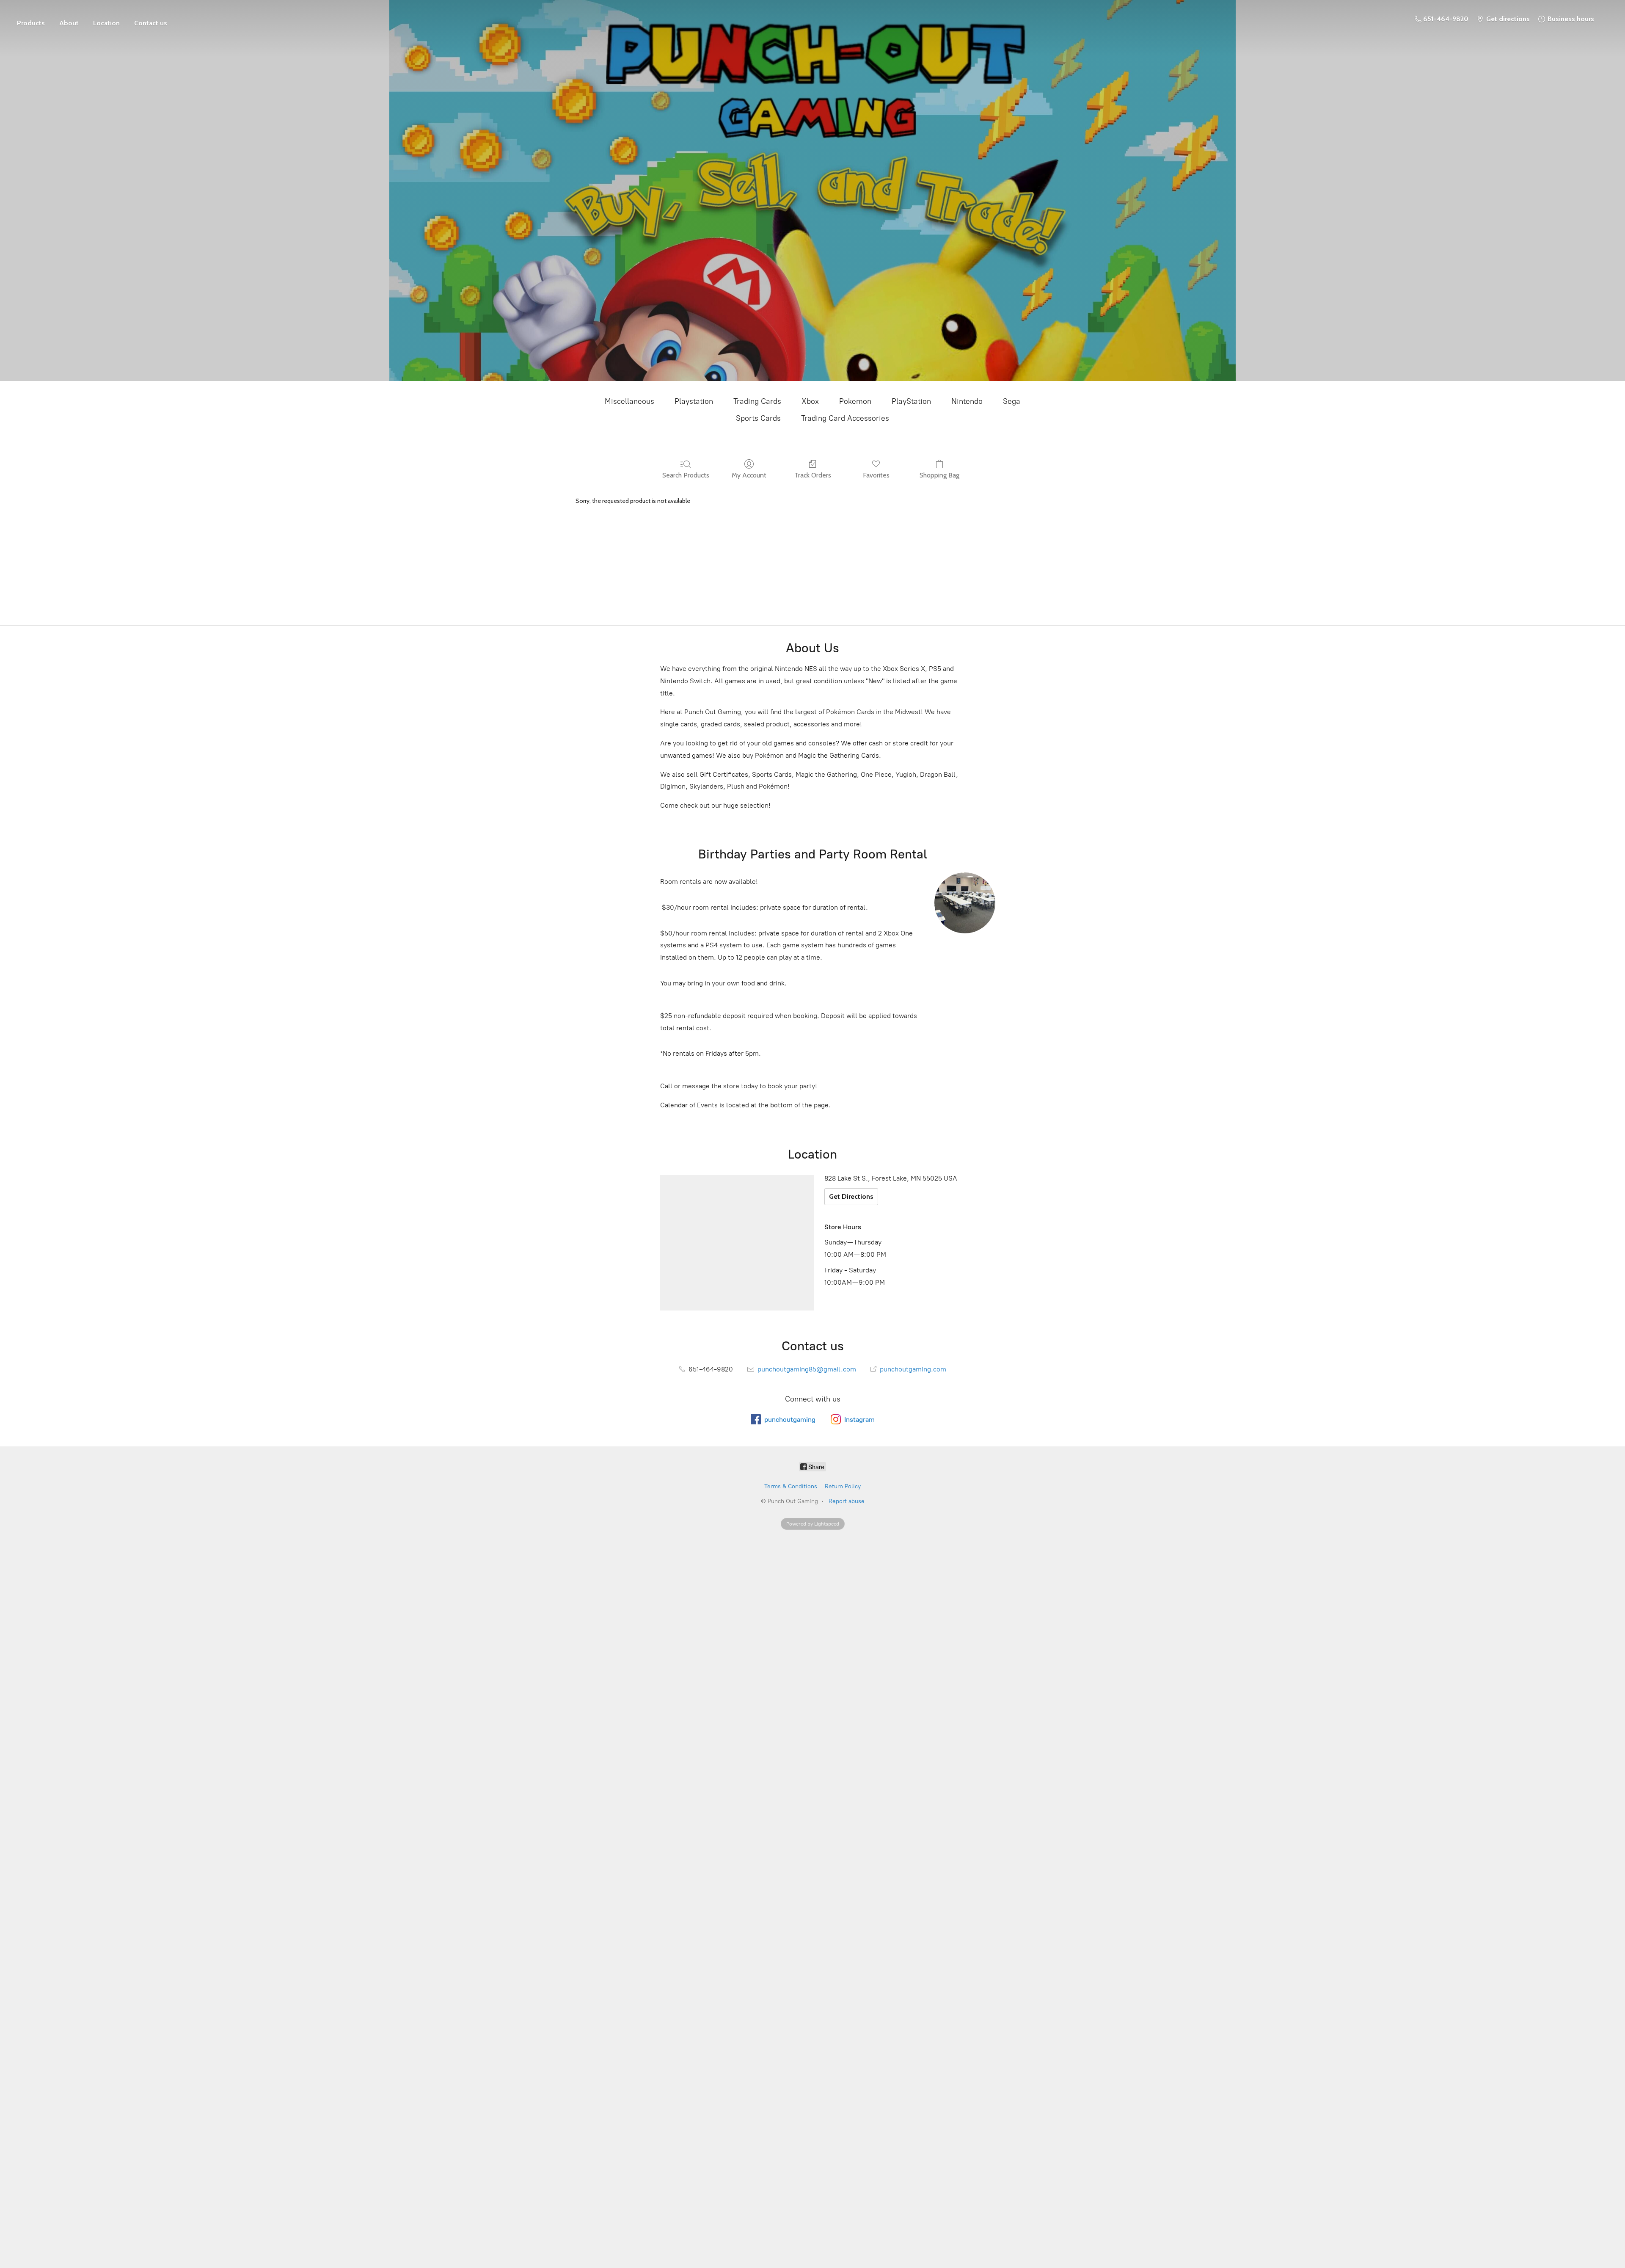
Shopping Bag (939, 475)
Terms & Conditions (791, 1486)
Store (31, 19)
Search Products (686, 475)
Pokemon (855, 401)
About (69, 23)
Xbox (810, 401)
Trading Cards (757, 401)
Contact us (151, 23)
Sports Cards (758, 418)
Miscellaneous (629, 401)
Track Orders (813, 475)
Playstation (694, 401)
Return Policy (843, 1486)
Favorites (876, 475)
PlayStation (911, 401)
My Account (749, 475)
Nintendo (967, 401)
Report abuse (847, 1501)
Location (106, 23)
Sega (1012, 401)
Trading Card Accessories (845, 418)
